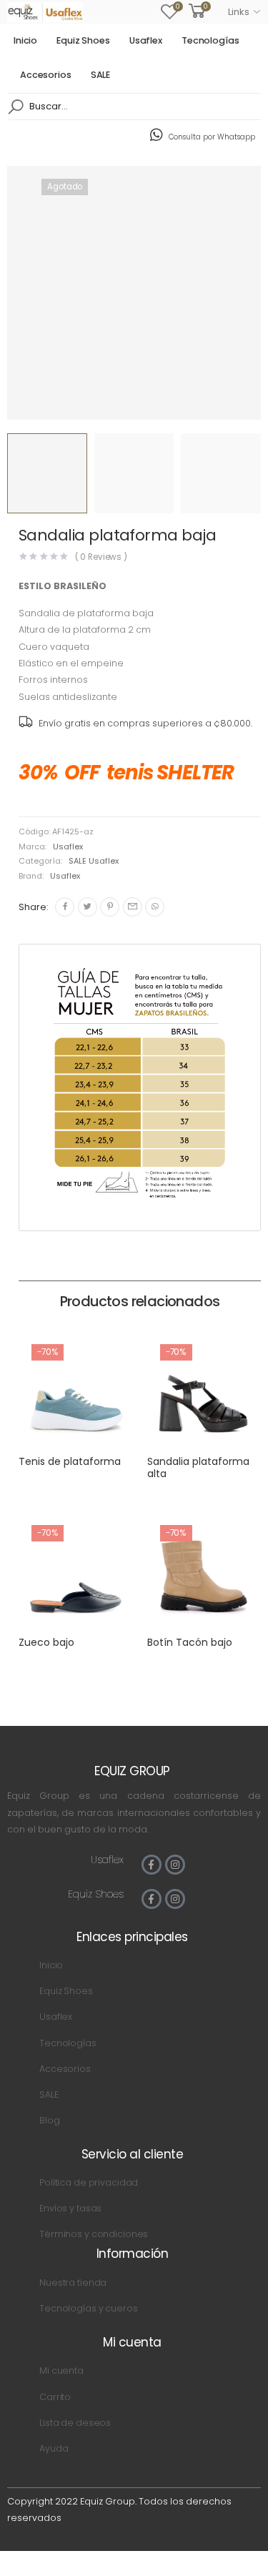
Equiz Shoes (83, 40)
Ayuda (54, 2448)
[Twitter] (88, 907)
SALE (101, 75)
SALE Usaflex (94, 861)
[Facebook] (65, 907)
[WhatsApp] (155, 907)
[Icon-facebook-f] (152, 1865)
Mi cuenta (61, 2370)
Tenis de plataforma (70, 1461)
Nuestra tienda (73, 2283)
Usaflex (146, 40)
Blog (50, 2120)
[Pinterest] (110, 907)
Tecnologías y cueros (88, 2308)
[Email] (133, 907)
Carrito (55, 2397)
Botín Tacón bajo (190, 1642)
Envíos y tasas (70, 2208)
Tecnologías (210, 40)
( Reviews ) (101, 557)
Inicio (25, 40)
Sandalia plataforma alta (198, 1468)
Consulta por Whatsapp (212, 137)
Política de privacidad (89, 2182)
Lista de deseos (75, 2423)
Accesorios (46, 75)
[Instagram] (175, 1865)
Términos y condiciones (94, 2234)
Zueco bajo (46, 1642)
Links (238, 12)
